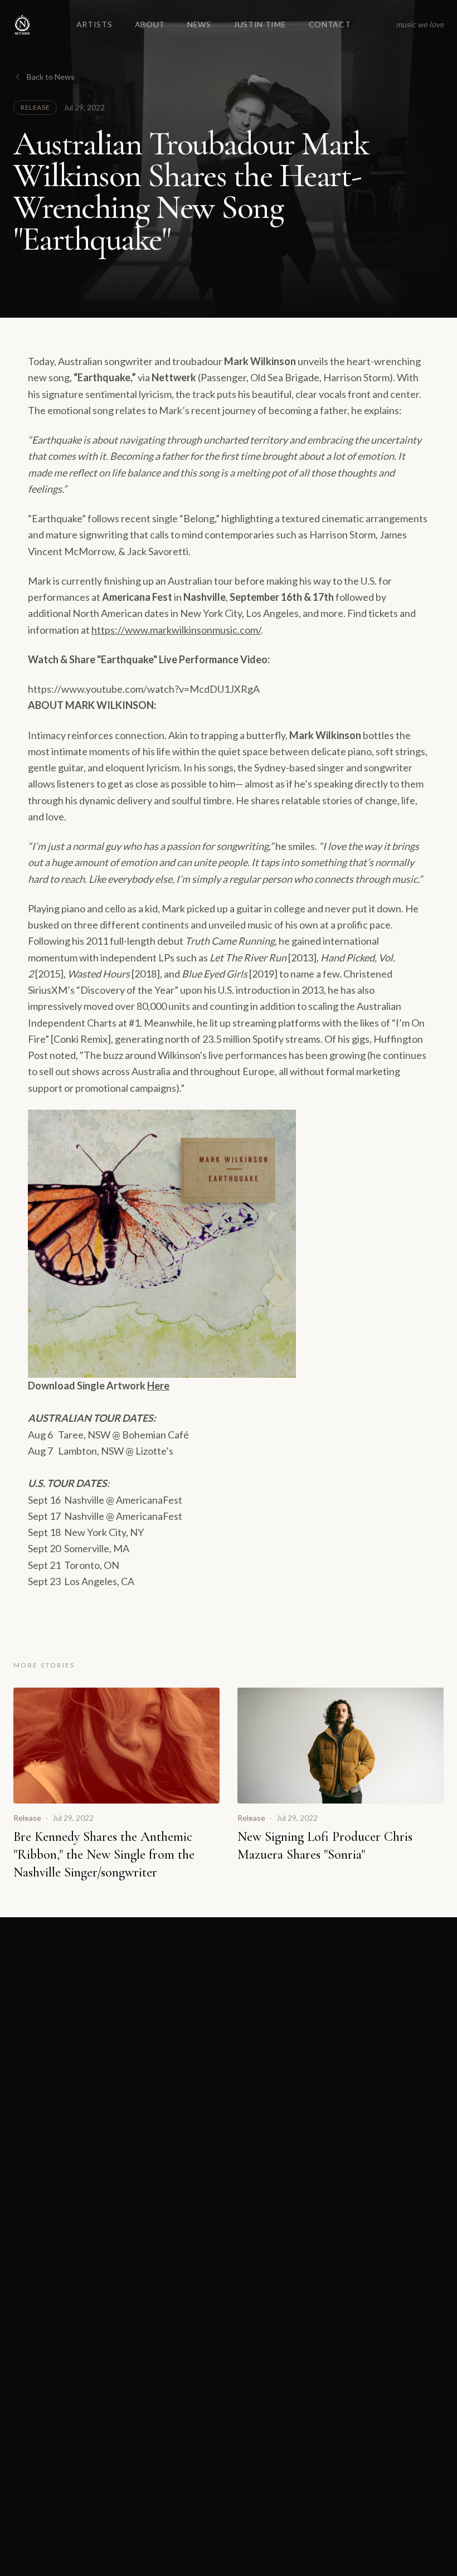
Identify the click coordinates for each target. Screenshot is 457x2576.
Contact (330, 24)
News (199, 24)
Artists (94, 24)
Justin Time (260, 24)
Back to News (51, 77)
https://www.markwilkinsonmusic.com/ (176, 630)
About (150, 24)
